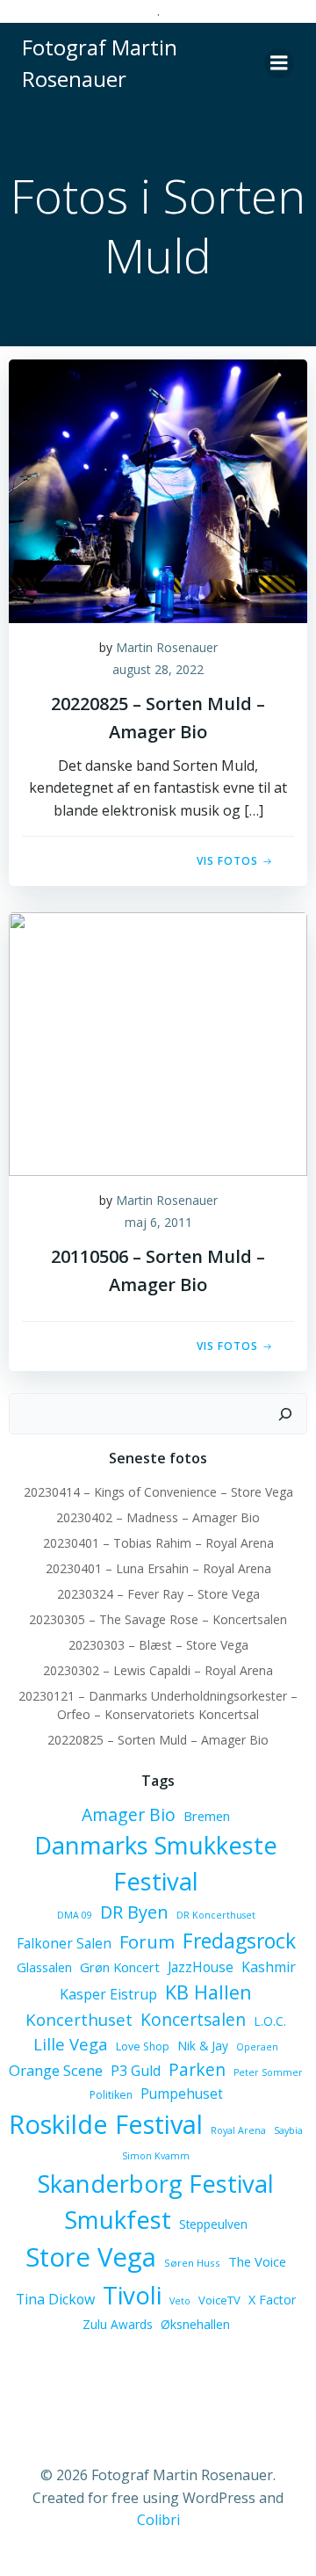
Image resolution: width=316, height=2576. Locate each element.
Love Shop (143, 2046)
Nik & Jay (203, 2046)
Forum (147, 1941)
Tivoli (132, 2295)
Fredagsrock (239, 1941)
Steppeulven (213, 2224)
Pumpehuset (182, 2093)
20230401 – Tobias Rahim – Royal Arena (158, 1543)
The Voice (257, 2261)
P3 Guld (136, 2071)
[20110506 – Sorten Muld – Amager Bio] (158, 1042)
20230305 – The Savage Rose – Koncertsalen (158, 1619)
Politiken (111, 2095)
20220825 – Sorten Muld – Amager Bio (158, 1740)
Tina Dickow (55, 2299)
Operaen (257, 2047)
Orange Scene (56, 2070)
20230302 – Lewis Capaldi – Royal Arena (158, 1670)
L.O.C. (270, 2021)
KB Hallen (208, 1992)
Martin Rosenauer (167, 647)
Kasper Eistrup (108, 1994)
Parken (197, 2070)
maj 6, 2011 (158, 1222)
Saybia (288, 2130)
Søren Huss (192, 2263)
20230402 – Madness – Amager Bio (158, 1517)
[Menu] (279, 63)
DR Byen (134, 1912)
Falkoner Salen (64, 1943)
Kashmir (269, 1967)
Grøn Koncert (120, 1967)
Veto (180, 2301)
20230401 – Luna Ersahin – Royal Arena (158, 1568)
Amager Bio (129, 1814)
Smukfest (118, 2220)
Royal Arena (238, 2130)
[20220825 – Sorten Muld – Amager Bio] (158, 490)
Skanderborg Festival (156, 2184)
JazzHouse (201, 1967)
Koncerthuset (79, 2019)
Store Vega (91, 2257)
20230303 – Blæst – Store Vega (158, 1645)
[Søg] (285, 1414)
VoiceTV (219, 2300)
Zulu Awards (118, 2324)
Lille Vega (71, 2044)
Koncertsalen (193, 2020)
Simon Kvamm (156, 2156)
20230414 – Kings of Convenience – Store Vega (158, 1492)
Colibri (158, 2520)
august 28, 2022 (158, 669)
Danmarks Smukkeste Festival (156, 1863)
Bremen (207, 1816)
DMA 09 (75, 1915)
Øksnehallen (195, 2324)
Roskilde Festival (106, 2124)
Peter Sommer (268, 2072)
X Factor (272, 2300)
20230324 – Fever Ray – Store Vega (158, 1594)
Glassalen (44, 1967)
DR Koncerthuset (216, 1915)
